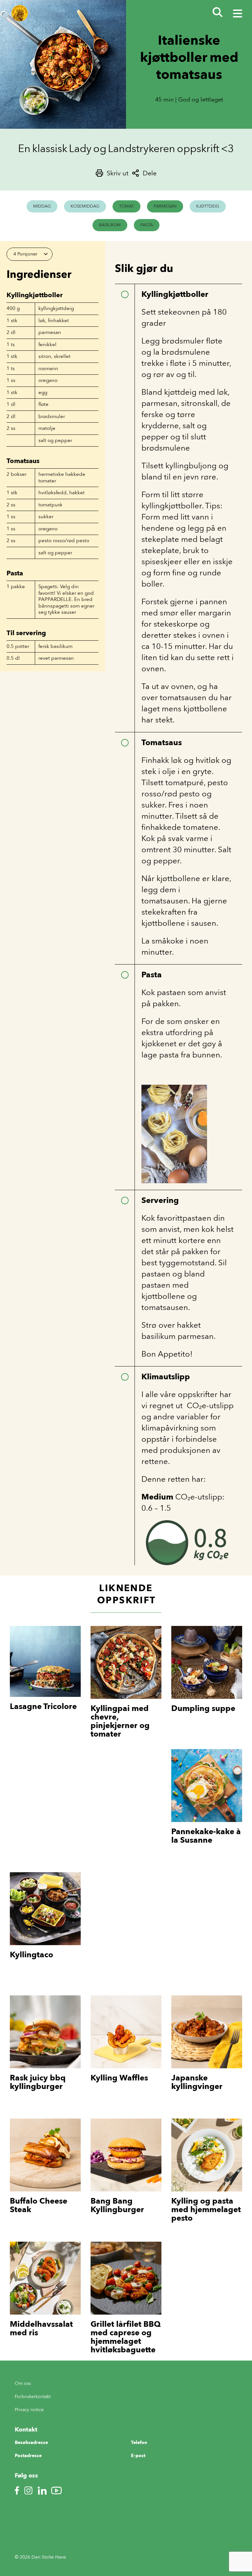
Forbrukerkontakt (33, 2397)
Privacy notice (29, 2410)
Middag (42, 206)
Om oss (23, 2383)
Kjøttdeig (208, 206)
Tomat (126, 206)
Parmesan (165, 206)
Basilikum (110, 225)
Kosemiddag (85, 206)
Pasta (147, 225)
